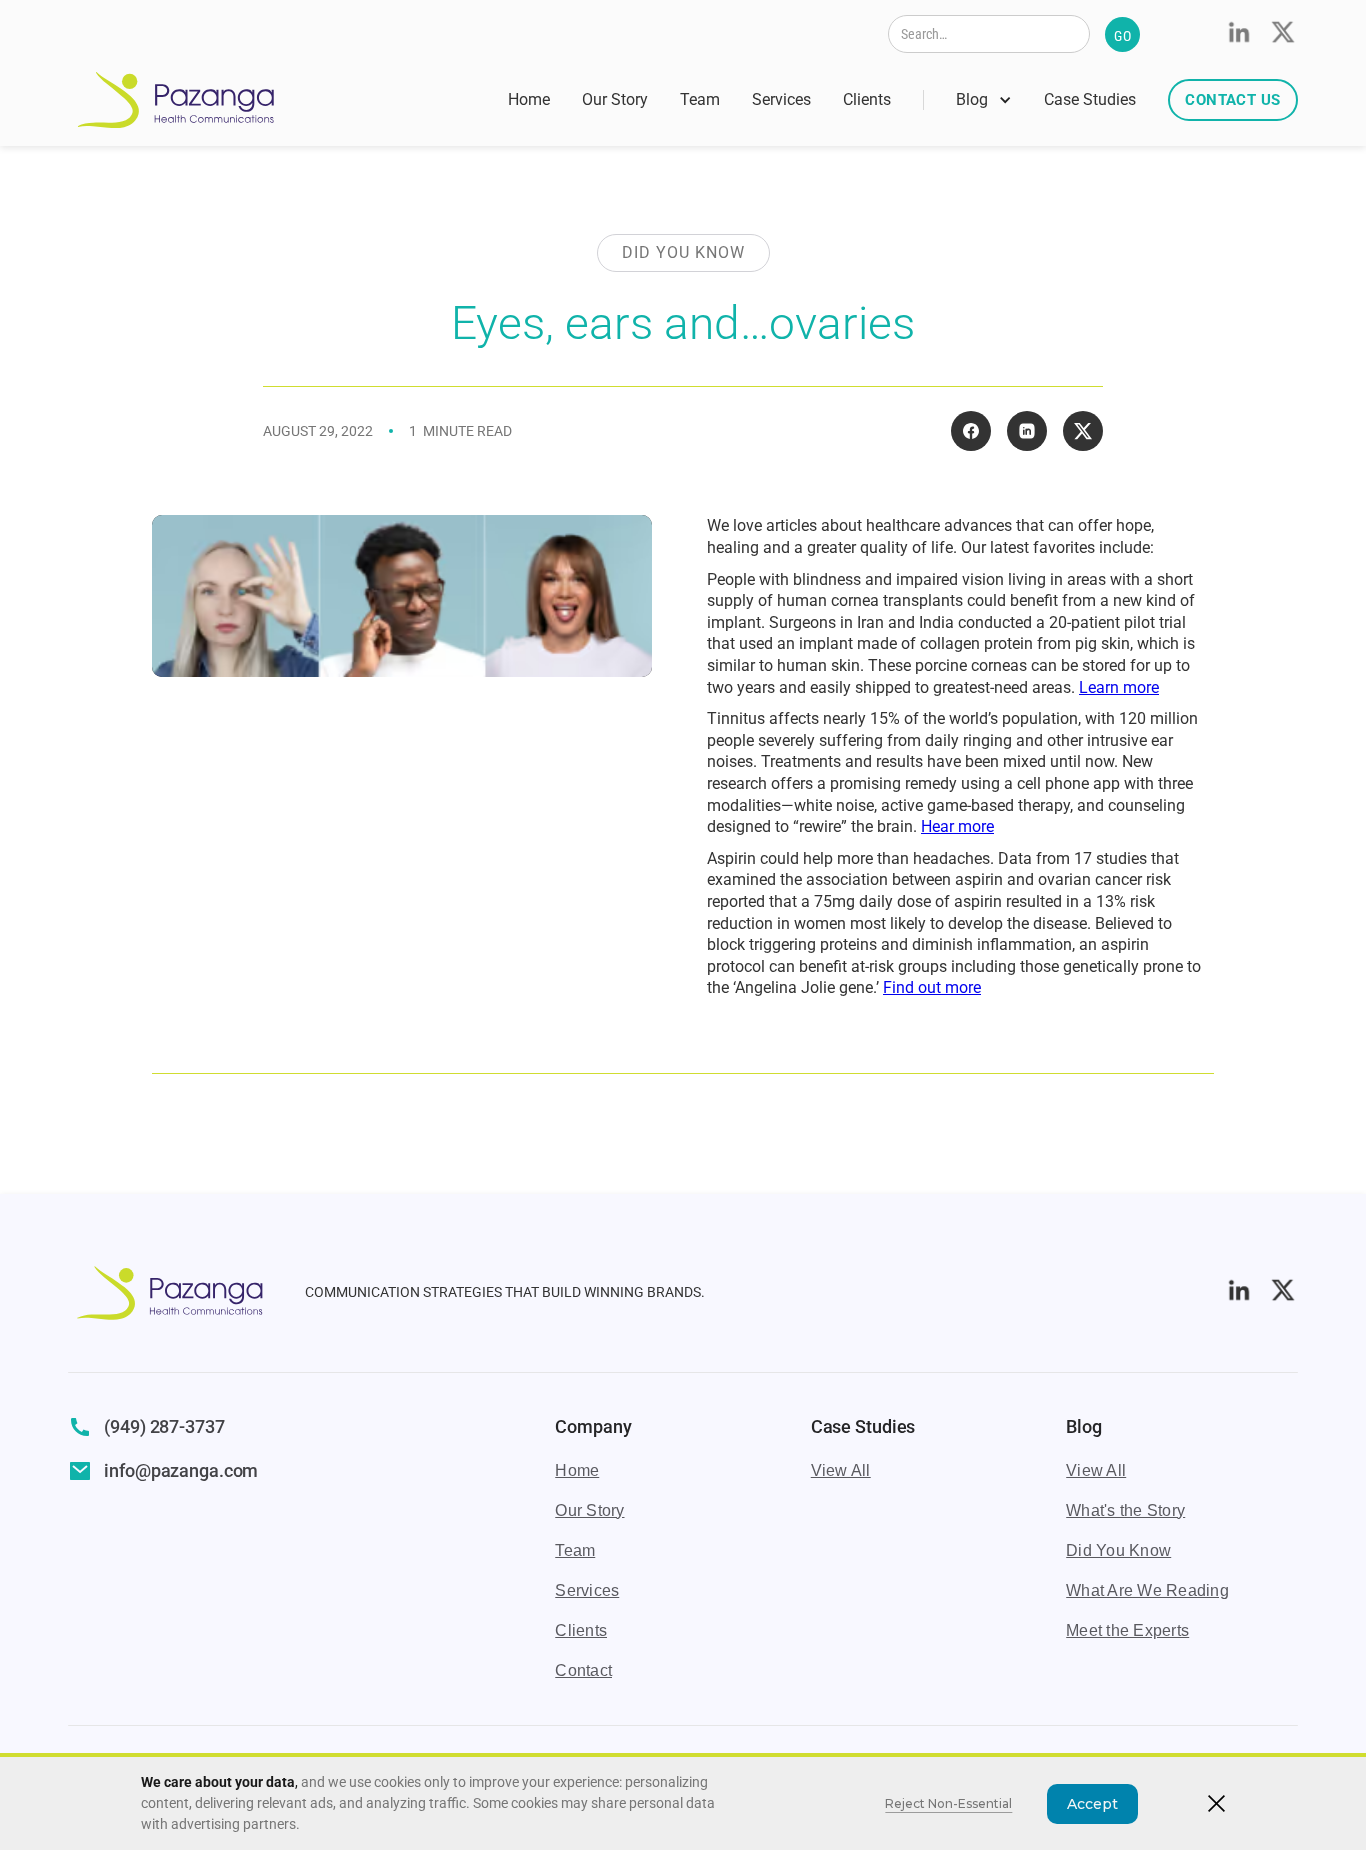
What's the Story (1125, 1510)
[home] (176, 100)
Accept (1092, 1804)
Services (781, 99)
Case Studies (1090, 99)
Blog (972, 99)
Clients (867, 99)
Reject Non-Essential (948, 1803)
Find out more (932, 987)
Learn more (1119, 687)
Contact (583, 1670)
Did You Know (1118, 1550)
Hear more (957, 826)
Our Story (615, 99)
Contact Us (1232, 100)
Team (700, 99)
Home (529, 99)
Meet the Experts (1127, 1630)
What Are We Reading (1147, 1590)
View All (841, 1470)
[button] (984, 100)
